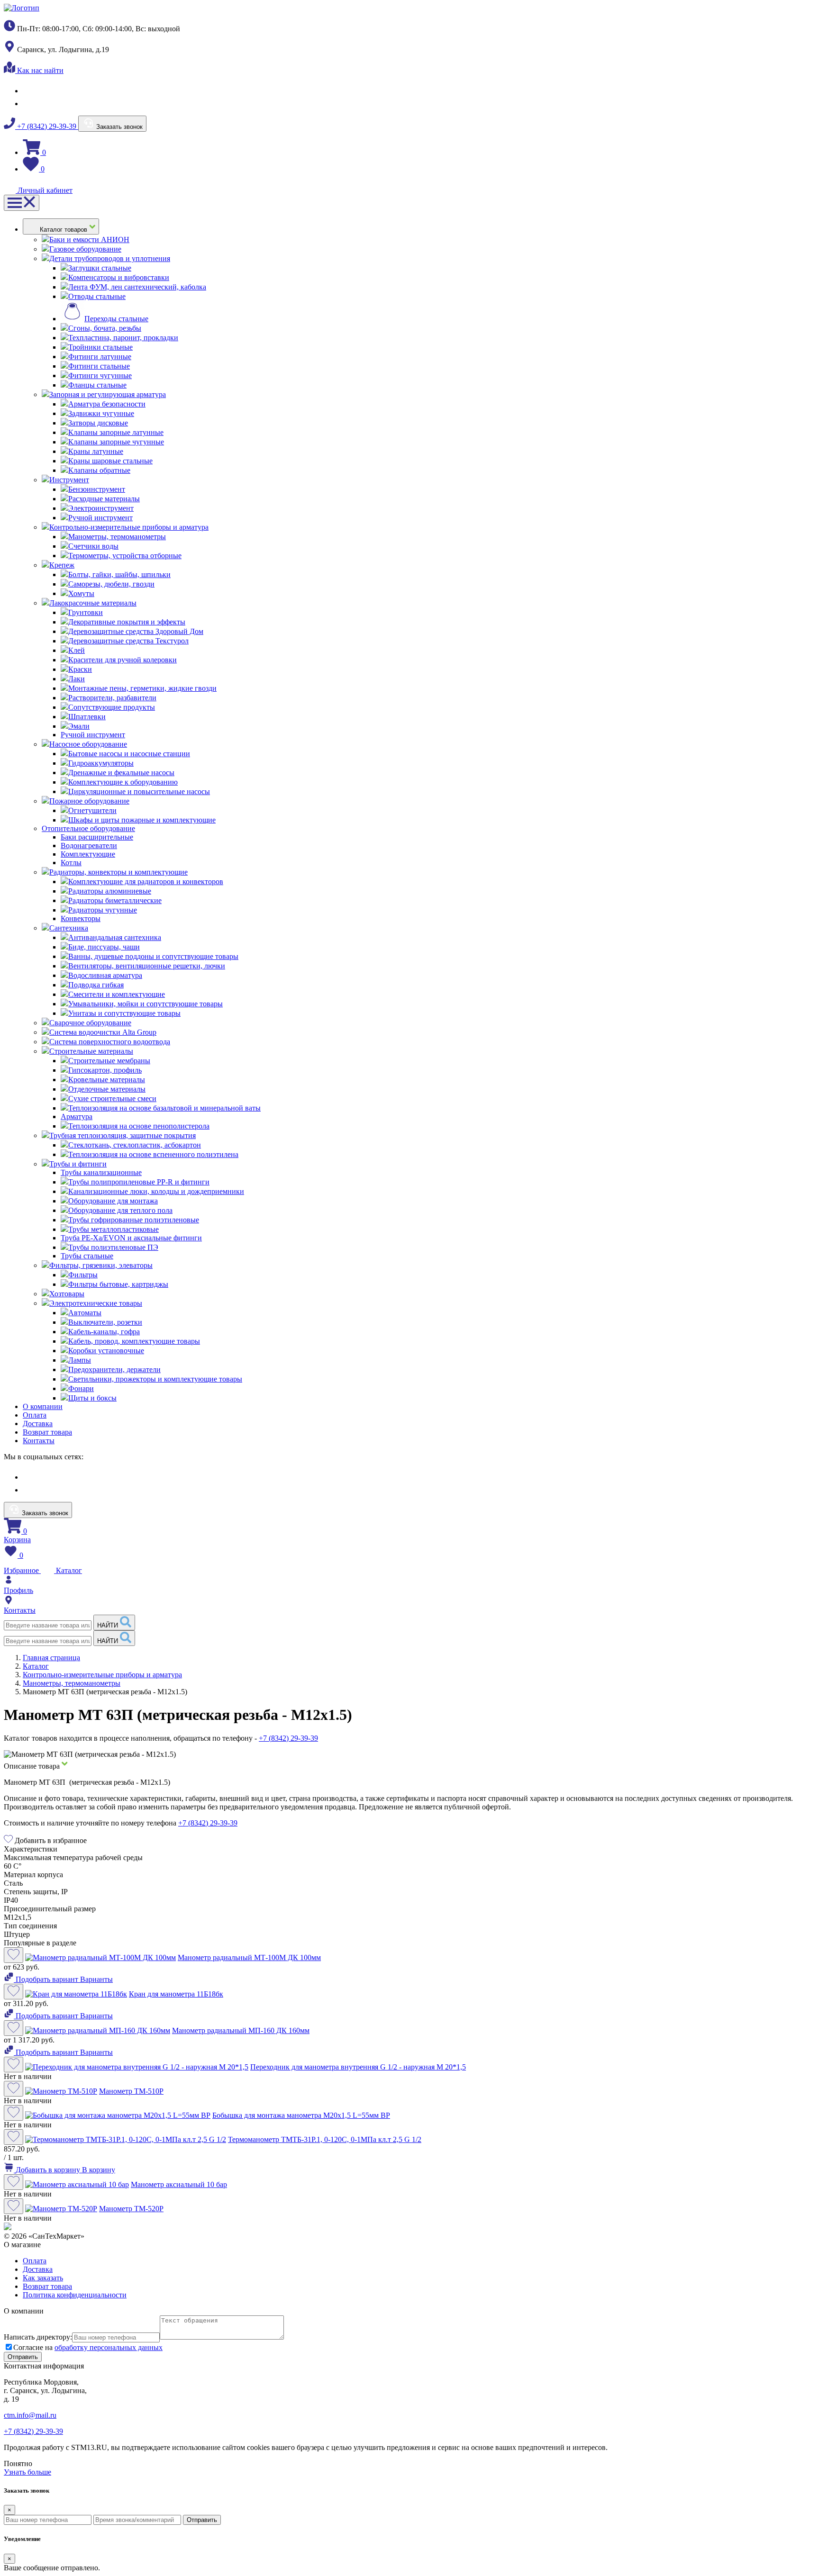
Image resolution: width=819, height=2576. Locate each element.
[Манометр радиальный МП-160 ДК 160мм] (98, 2030)
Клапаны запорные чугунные (116, 442)
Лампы (80, 1360)
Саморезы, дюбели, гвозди (111, 584)
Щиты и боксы (92, 1398)
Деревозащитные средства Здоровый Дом (136, 631)
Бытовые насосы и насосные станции (129, 754)
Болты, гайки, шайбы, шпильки (119, 574)
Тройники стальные (100, 347)
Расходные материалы (104, 499)
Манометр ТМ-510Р (131, 2091)
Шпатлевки (87, 717)
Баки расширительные (97, 837)
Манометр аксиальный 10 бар (179, 2184)
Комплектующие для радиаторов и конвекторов (146, 881)
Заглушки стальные (100, 268)
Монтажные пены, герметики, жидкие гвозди (142, 688)
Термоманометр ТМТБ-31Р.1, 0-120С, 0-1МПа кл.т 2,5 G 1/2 (325, 2139)
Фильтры (83, 1275)
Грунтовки (86, 612)
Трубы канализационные (101, 1172)
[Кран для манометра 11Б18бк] (76, 1994)
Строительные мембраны (109, 1061)
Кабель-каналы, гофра (104, 1332)
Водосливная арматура (105, 975)
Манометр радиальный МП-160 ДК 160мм (241, 2030)
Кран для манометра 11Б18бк (176, 1994)
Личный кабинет (44, 190)
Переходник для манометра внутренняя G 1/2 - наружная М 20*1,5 (358, 2067)
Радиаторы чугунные (103, 910)
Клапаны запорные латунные (116, 432)
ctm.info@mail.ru (30, 2415)
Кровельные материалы (107, 1080)
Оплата (35, 1415)
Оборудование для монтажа (113, 1201)
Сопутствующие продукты (112, 707)
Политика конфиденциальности (75, 2295)
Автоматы (85, 1313)
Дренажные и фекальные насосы (121, 773)
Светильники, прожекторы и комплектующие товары (155, 1379)
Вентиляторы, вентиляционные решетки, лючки (147, 966)
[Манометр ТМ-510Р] (61, 2091)
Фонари (81, 1388)
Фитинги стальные (99, 366)
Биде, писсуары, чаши (104, 947)
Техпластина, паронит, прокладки (123, 338)
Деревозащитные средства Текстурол (128, 641)
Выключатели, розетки (105, 1322)
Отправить (202, 2520)
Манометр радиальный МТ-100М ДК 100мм (249, 1957)
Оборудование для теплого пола (120, 1210)
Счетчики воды (93, 546)
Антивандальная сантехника (115, 937)
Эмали (79, 726)
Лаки (77, 679)
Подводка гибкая (96, 985)
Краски (80, 669)
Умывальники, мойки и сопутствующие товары (146, 1004)
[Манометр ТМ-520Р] (61, 2209)
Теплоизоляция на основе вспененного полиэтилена (153, 1154)
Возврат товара (47, 1432)
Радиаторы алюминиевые (110, 891)
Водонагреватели (89, 845)
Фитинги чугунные (100, 375)
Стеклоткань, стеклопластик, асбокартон (135, 1145)
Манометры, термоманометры (117, 537)
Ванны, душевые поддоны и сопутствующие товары (153, 956)
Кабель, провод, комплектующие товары (134, 1341)
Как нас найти (39, 70)
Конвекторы (81, 918)
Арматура (77, 1116)
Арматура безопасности (107, 404)
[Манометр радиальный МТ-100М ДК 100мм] (100, 1957)
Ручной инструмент (100, 518)
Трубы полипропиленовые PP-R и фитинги (139, 1182)
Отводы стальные (97, 296)
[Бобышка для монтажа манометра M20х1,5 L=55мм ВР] (118, 2115)
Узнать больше (27, 2472)
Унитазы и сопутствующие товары (124, 1013)
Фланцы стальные (97, 385)
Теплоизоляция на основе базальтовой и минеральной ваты (164, 1108)
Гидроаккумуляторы (101, 763)
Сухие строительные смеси (112, 1098)
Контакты (39, 1441)
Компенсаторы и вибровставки (119, 277)
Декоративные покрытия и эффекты (127, 622)
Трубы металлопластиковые (114, 1229)
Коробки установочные (106, 1351)
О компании (43, 1406)
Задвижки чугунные (101, 413)
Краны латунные (96, 451)
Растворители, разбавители (112, 698)
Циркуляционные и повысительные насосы (139, 791)
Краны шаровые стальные (110, 461)
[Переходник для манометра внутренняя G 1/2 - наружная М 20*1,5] (137, 2067)
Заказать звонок (118, 127)
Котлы (71, 863)
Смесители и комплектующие (117, 994)
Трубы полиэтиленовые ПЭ (113, 1247)
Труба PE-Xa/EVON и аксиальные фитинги (131, 1238)
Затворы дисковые (98, 423)
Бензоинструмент (97, 489)
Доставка (38, 1424)
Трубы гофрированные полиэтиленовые (134, 1220)
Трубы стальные (87, 1256)
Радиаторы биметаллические (115, 900)
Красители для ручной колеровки (123, 660)
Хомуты (81, 593)
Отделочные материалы (107, 1089)
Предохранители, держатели (114, 1369)
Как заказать (43, 2278)
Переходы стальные (116, 319)
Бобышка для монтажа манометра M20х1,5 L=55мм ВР (301, 2115)
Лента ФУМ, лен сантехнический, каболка (137, 287)
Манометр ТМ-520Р (131, 2209)
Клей (77, 650)
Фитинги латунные (100, 357)
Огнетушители (92, 810)
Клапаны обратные (99, 470)
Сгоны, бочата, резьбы (105, 328)
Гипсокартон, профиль (105, 1070)
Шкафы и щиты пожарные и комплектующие (142, 820)
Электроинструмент (101, 508)
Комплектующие (88, 854)
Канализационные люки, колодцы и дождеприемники (156, 1191)
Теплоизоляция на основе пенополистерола (139, 1126)
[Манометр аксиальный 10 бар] (77, 2184)
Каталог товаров (64, 230)
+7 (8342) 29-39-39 (47, 126)
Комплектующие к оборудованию (123, 782)
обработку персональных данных (109, 2347)
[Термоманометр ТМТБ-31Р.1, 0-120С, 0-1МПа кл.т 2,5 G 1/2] (126, 2139)
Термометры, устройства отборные (125, 556)
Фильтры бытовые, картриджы (118, 1284)
